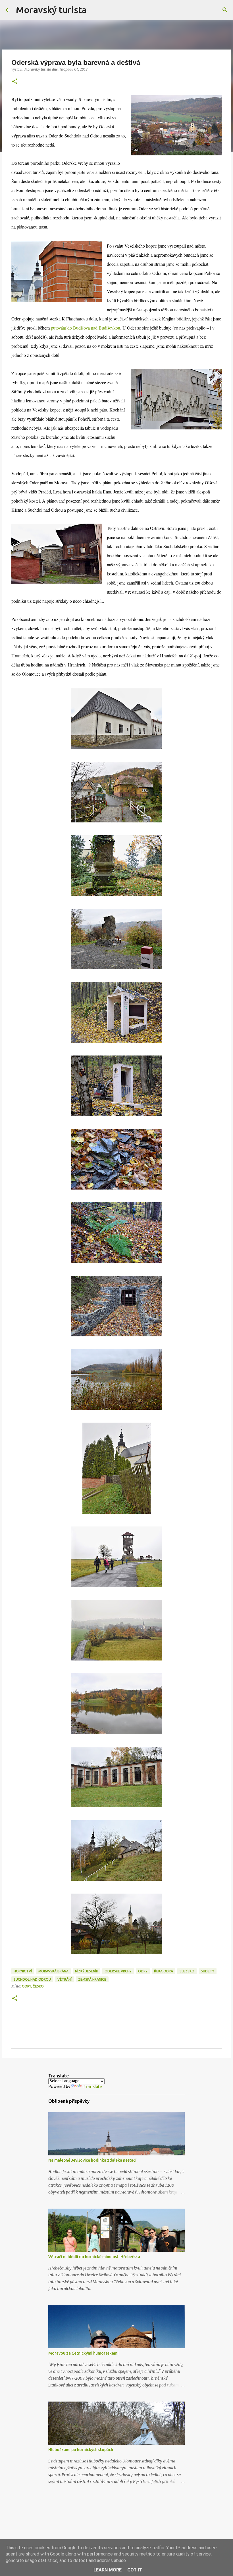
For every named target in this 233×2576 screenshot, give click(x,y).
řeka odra (164, 1971)
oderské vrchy (118, 1971)
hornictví (23, 1971)
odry (143, 1971)
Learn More (108, 2570)
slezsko (187, 1971)
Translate (92, 2087)
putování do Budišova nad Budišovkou (86, 328)
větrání (65, 1979)
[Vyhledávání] (95, 10)
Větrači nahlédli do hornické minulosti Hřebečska (94, 2257)
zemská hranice (92, 1979)
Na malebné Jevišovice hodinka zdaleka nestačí (92, 2160)
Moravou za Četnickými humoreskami (83, 2353)
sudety (208, 1971)
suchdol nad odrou (32, 1979)
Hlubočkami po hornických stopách (81, 2450)
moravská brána (53, 1971)
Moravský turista (51, 10)
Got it (135, 2570)
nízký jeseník (87, 1971)
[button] (15, 82)
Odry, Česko (33, 1986)
